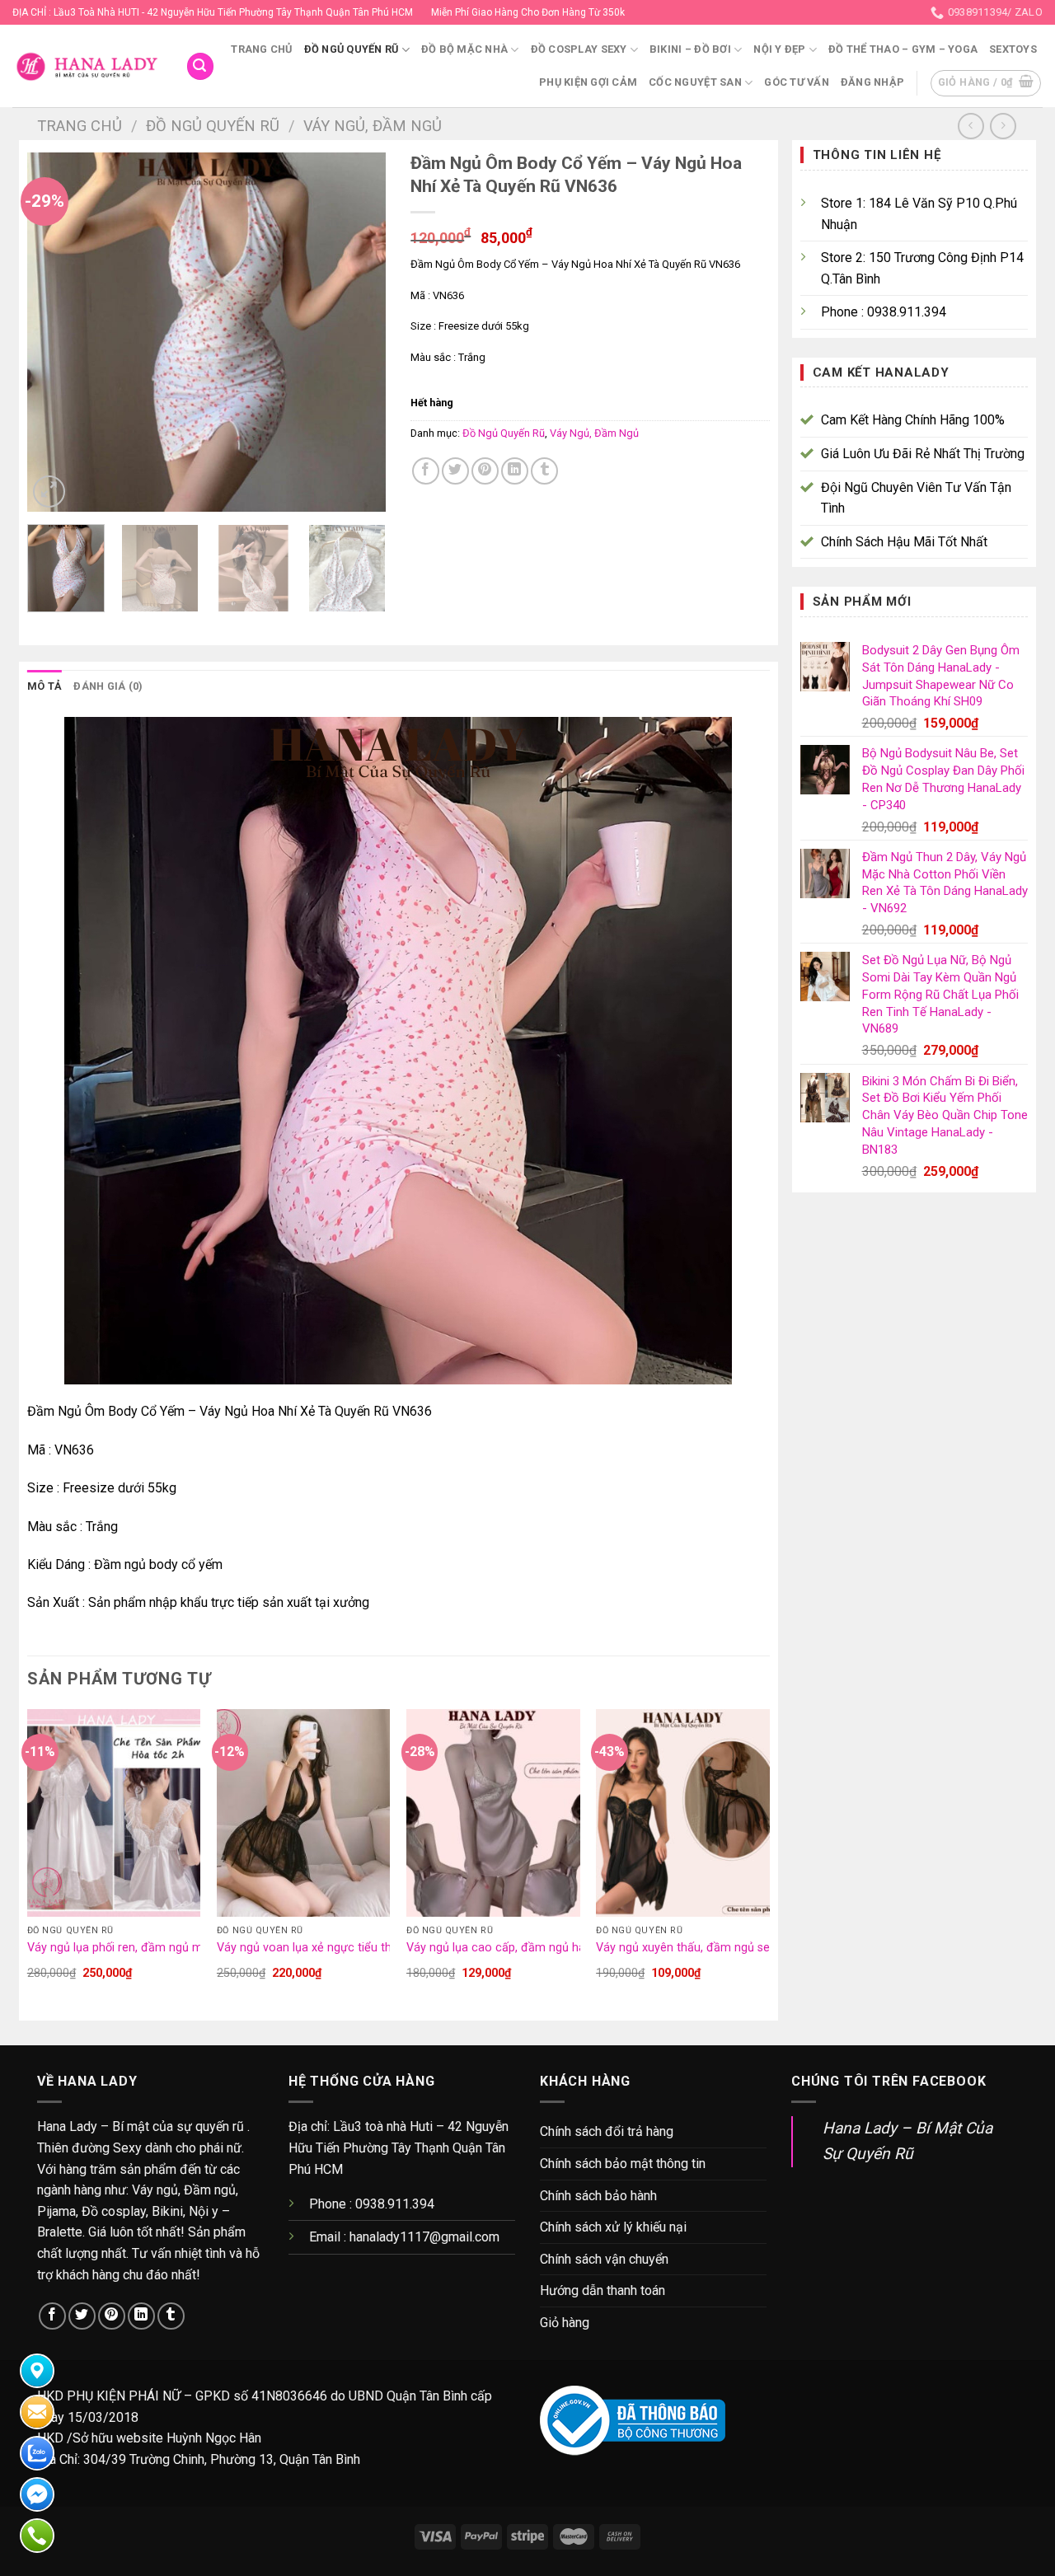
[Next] (358, 333)
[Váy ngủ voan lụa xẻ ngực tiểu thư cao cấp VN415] (304, 1813)
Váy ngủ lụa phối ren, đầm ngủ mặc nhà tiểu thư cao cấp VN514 (198, 1948)
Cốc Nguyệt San (695, 82)
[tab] (45, 686)
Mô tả (45, 686)
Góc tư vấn (797, 82)
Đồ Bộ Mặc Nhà (464, 49)
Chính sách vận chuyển (604, 2259)
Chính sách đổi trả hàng (607, 2131)
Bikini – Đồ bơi (690, 49)
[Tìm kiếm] (200, 66)
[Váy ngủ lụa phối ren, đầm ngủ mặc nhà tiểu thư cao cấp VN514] (114, 1813)
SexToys (1013, 49)
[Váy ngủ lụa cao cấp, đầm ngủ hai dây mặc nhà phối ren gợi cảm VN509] (493, 1813)
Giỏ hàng (565, 2323)
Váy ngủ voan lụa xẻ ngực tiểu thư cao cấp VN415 (351, 1948)
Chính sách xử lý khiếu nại (613, 2227)
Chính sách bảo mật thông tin (623, 2164)
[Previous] (55, 333)
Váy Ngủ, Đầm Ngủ (373, 126)
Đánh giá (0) (108, 686)
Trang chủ (261, 49)
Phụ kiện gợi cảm (588, 82)
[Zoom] (49, 492)
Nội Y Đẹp (779, 49)
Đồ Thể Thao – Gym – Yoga (903, 49)
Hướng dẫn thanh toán (603, 2290)
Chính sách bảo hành (598, 2196)
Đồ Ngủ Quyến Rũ (352, 49)
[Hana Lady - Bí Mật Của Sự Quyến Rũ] (87, 67)
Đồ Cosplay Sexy (579, 49)
